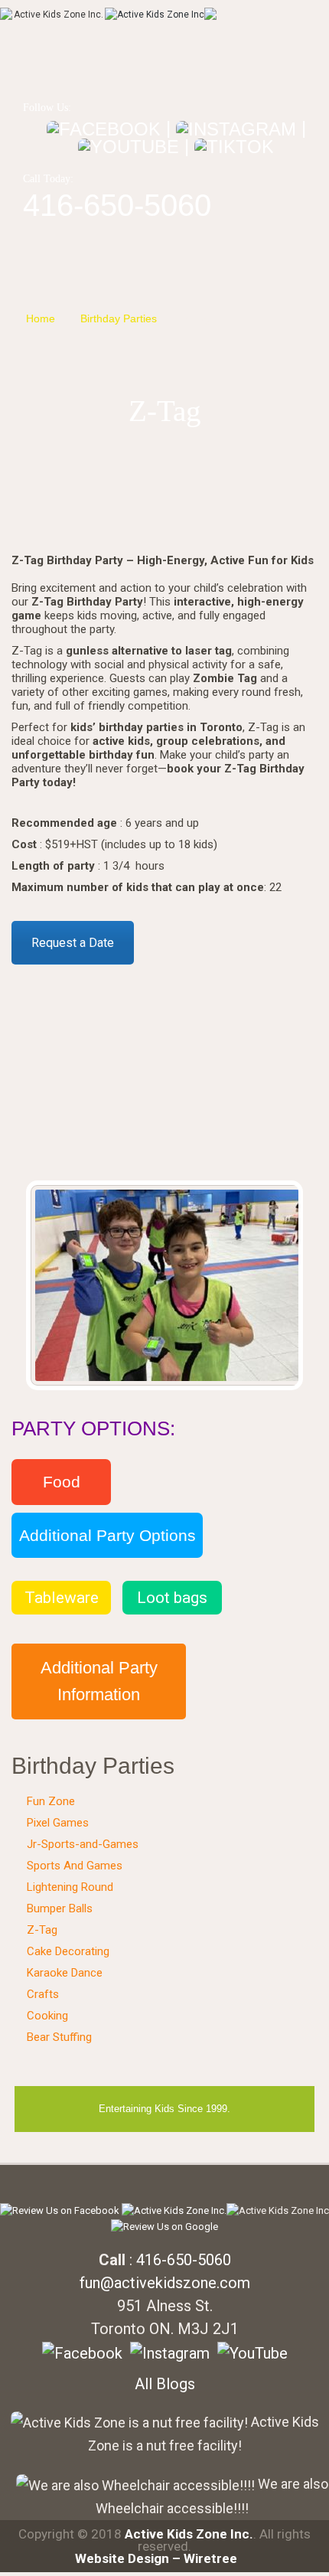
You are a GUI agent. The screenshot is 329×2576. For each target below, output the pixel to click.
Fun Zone (51, 1801)
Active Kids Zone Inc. (189, 2534)
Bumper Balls (60, 1908)
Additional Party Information (99, 1681)
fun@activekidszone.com (165, 2283)
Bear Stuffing (59, 2037)
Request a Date (73, 943)
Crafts (43, 1994)
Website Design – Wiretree (156, 2558)
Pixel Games (58, 1823)
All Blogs (165, 2384)
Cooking (47, 2016)
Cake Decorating (68, 1951)
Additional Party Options (107, 1535)
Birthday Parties (119, 318)
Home (41, 318)
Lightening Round (70, 1887)
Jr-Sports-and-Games (83, 1844)
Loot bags (172, 1598)
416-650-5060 (117, 205)
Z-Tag (196, 318)
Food (62, 1482)
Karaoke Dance (65, 1973)
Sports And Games (75, 1866)
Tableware (62, 1598)
